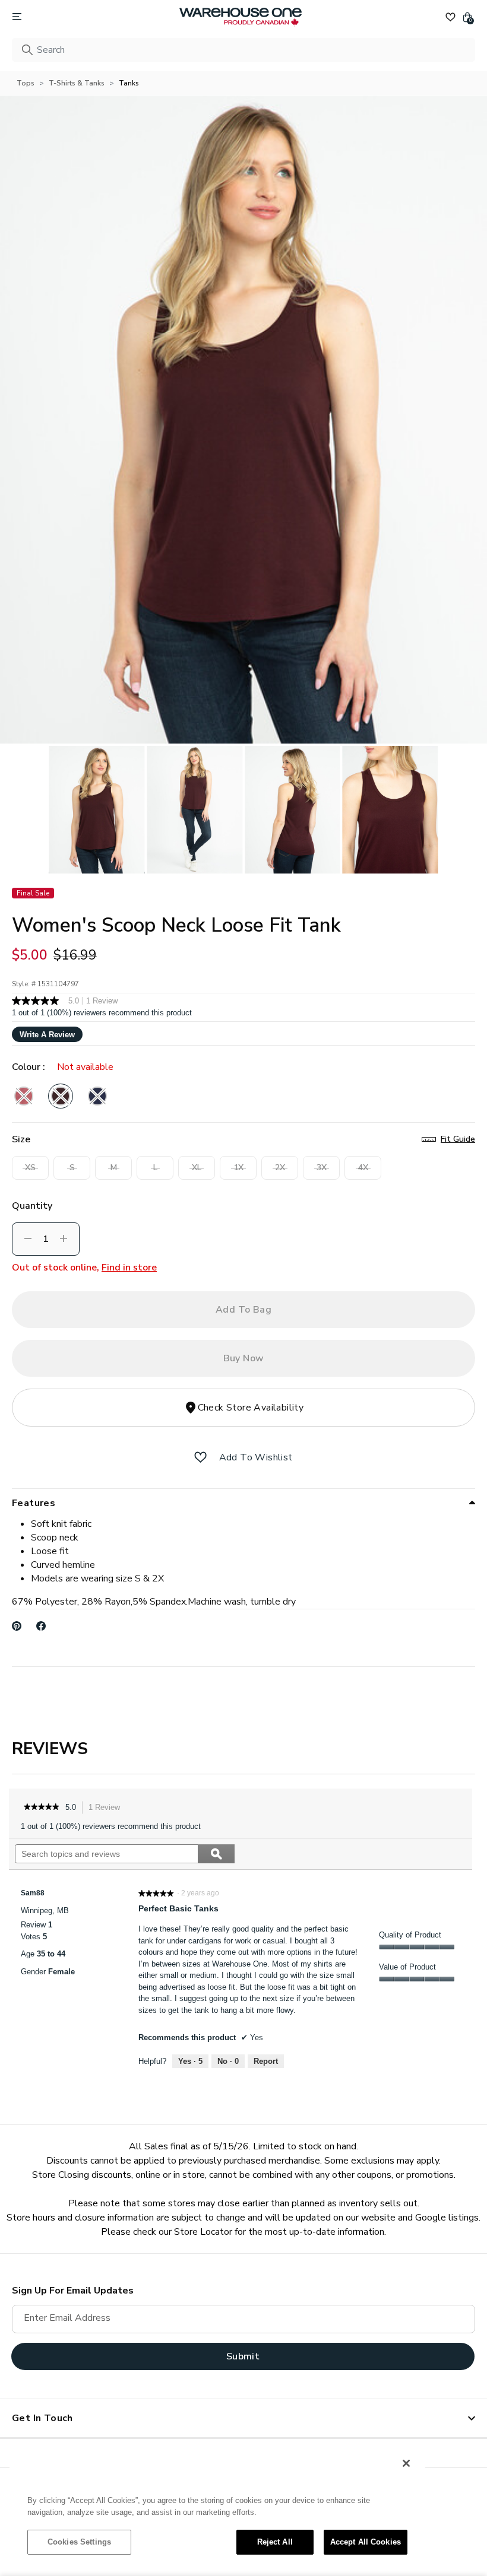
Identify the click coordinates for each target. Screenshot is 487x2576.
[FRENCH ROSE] (24, 1096)
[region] (217, 2508)
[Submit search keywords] (27, 50)
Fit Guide (458, 1139)
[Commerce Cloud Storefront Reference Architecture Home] (241, 17)
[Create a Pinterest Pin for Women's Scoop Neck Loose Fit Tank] (17, 1626)
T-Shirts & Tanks (77, 83)
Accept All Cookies (366, 2542)
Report (266, 2061)
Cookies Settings (79, 2542)
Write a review (47, 1035)
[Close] (406, 2463)
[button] (200, 1457)
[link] (42, 1808)
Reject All (275, 2542)
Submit (243, 2356)
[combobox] (243, 50)
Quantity (32, 1206)
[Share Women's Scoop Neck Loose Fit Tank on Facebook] (41, 1626)
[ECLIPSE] (97, 1096)
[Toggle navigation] (17, 17)
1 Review (107, 1808)
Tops (26, 83)
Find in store (129, 1268)
